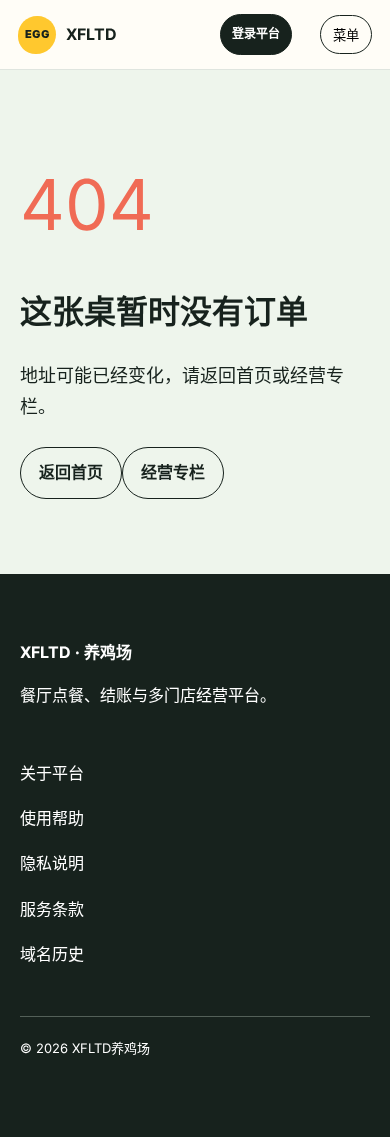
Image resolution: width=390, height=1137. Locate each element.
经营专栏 (173, 472)
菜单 (346, 35)
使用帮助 (52, 818)
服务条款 (52, 909)
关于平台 (52, 773)
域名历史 (52, 954)
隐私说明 (52, 863)
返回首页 (71, 472)
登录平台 (256, 33)
